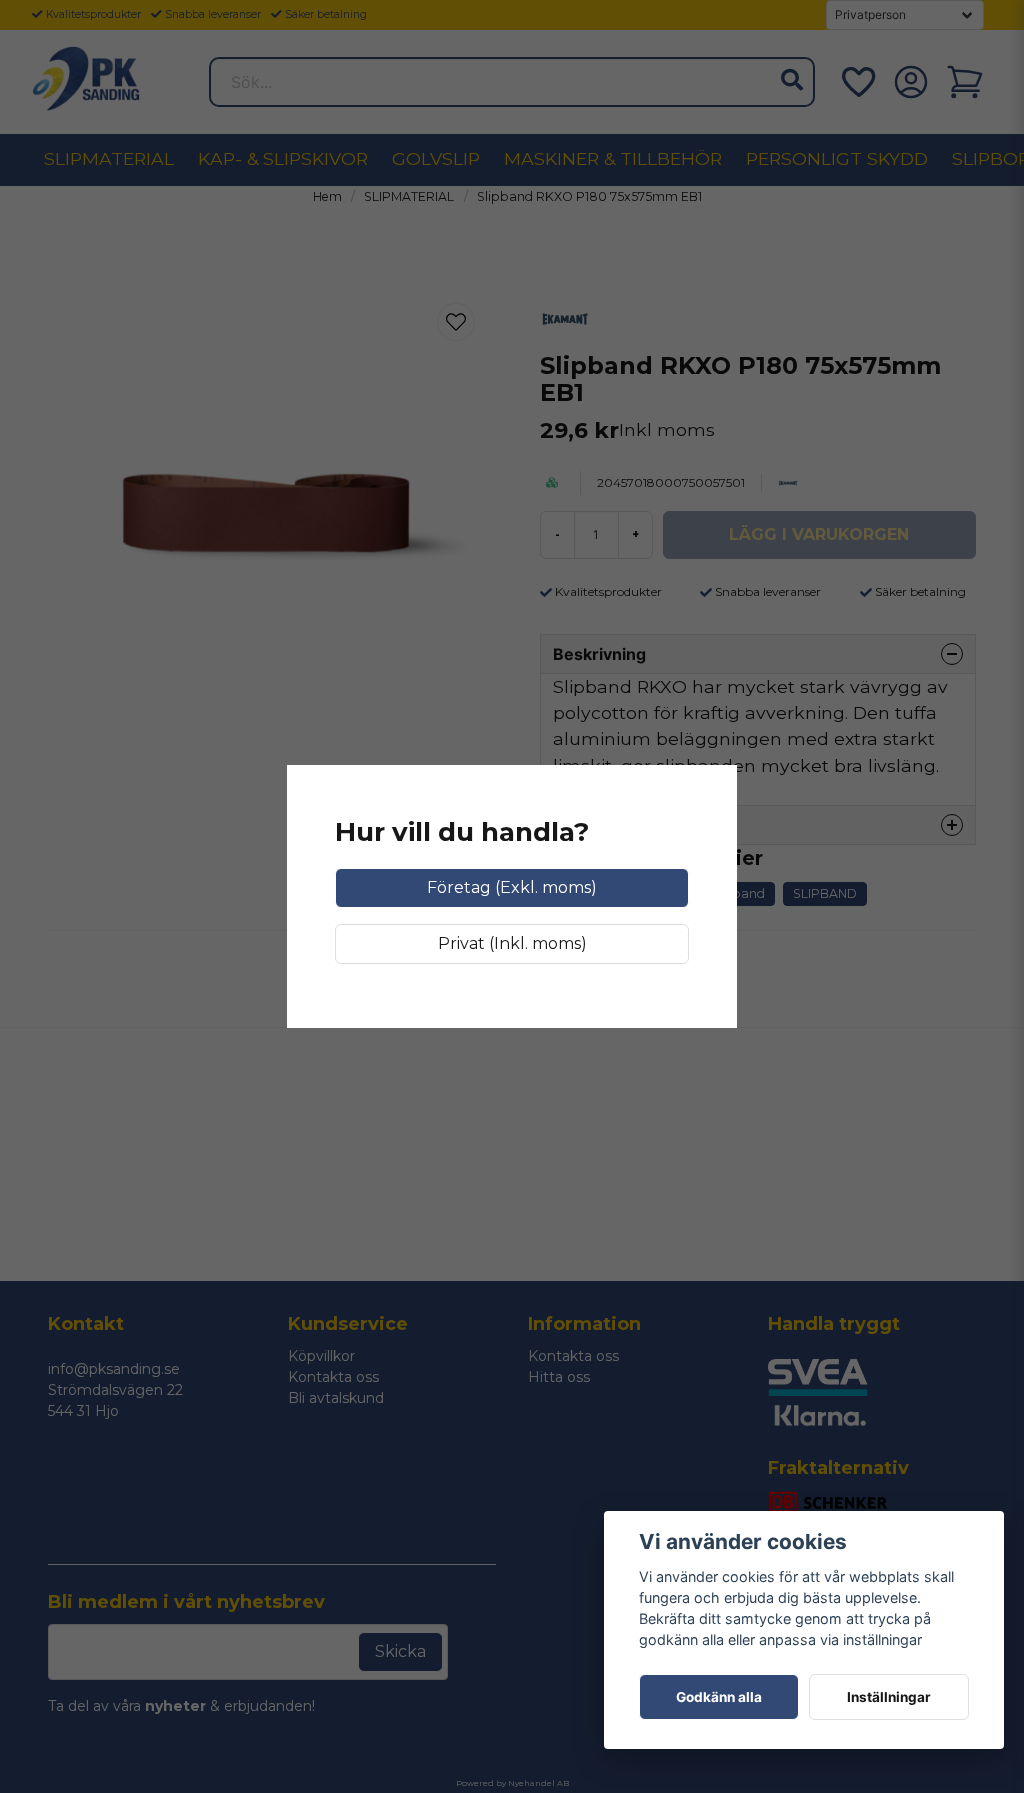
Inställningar (889, 1697)
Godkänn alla (719, 1697)
